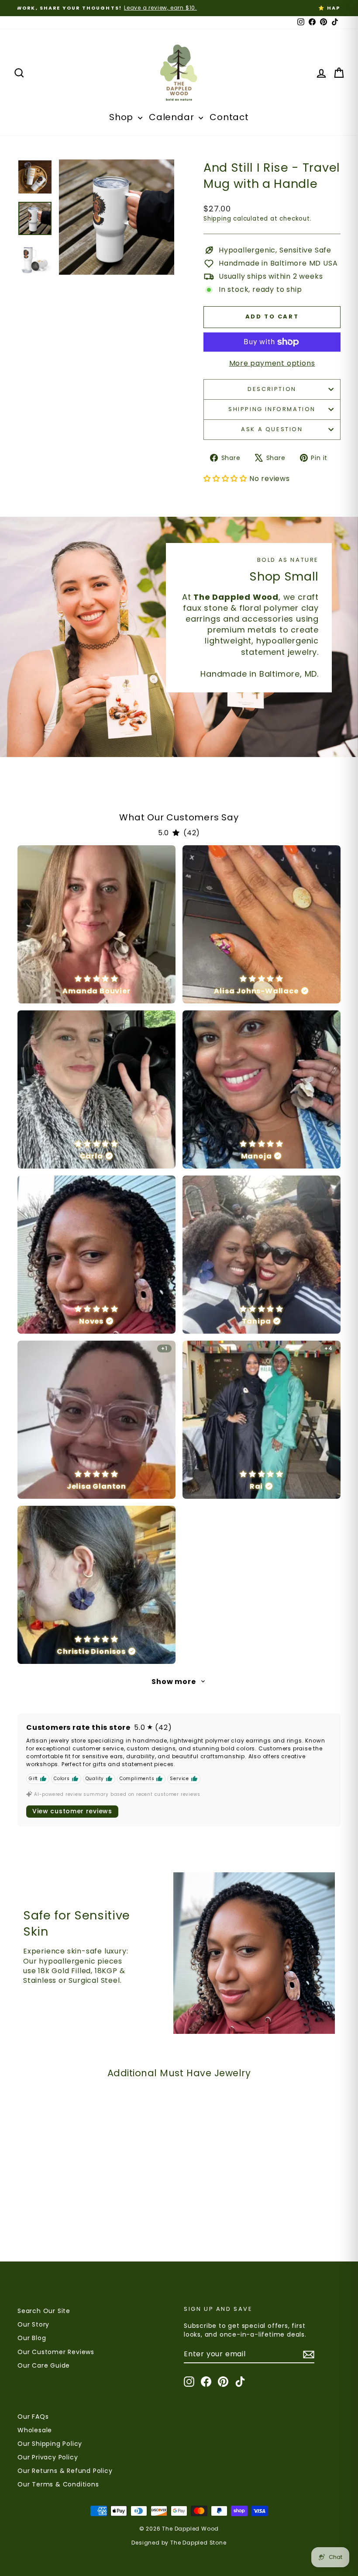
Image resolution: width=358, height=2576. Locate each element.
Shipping (217, 219)
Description (272, 389)
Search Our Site (44, 2311)
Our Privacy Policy (48, 2457)
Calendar (173, 117)
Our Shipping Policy (50, 2444)
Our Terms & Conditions (58, 2484)
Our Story (33, 2324)
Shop (122, 117)
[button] (175, 2494)
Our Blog (32, 2338)
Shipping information (272, 409)
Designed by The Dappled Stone (179, 2543)
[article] (96, 924)
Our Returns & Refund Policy (65, 2471)
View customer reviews (72, 1811)
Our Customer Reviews (56, 2352)
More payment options (272, 363)
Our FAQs (33, 2417)
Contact (229, 117)
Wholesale (35, 2430)
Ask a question (272, 429)
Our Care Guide (44, 2365)
